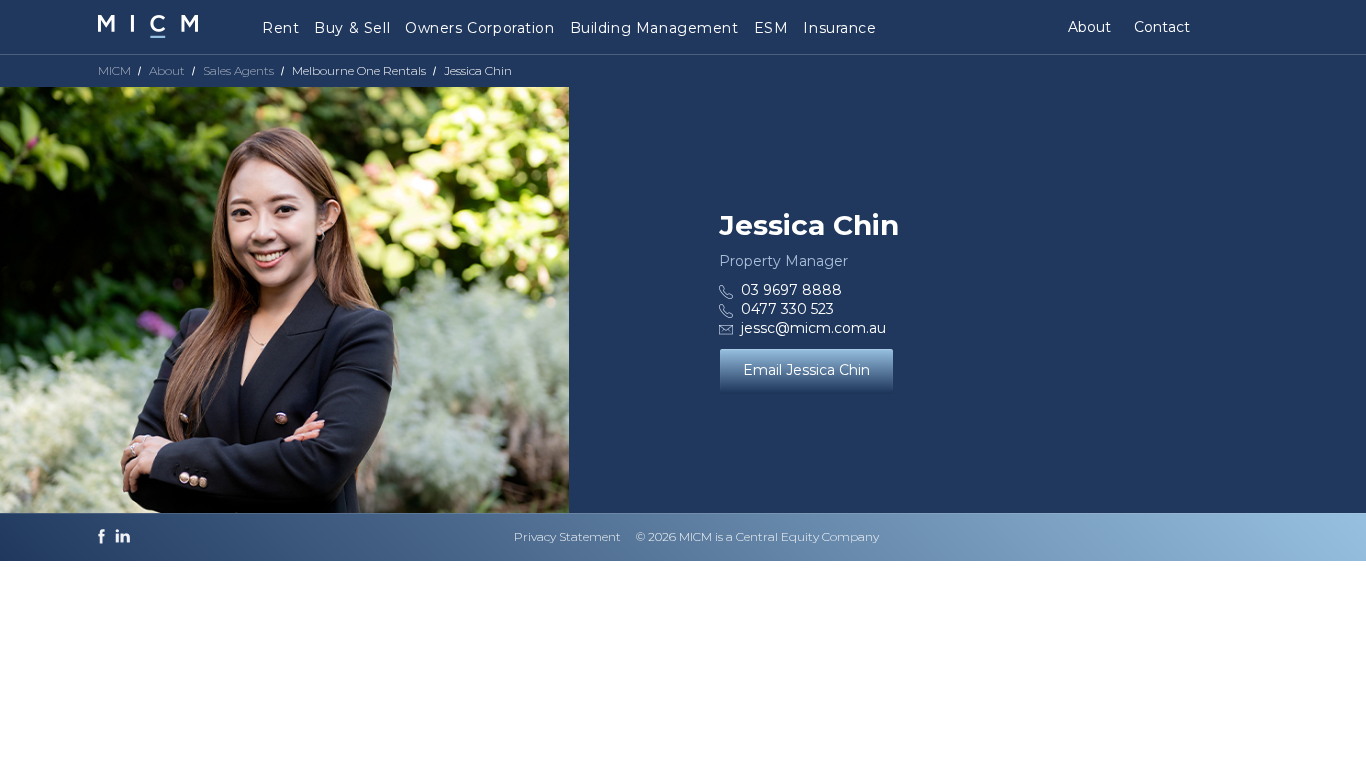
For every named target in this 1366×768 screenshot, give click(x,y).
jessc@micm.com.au (813, 328)
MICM (114, 70)
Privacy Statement (567, 536)
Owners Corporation (479, 28)
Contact (1162, 27)
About (1089, 27)
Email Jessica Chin (806, 370)
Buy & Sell (352, 28)
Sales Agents (238, 70)
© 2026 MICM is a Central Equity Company (757, 536)
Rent (280, 28)
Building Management (654, 28)
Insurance (839, 28)
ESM (771, 28)
